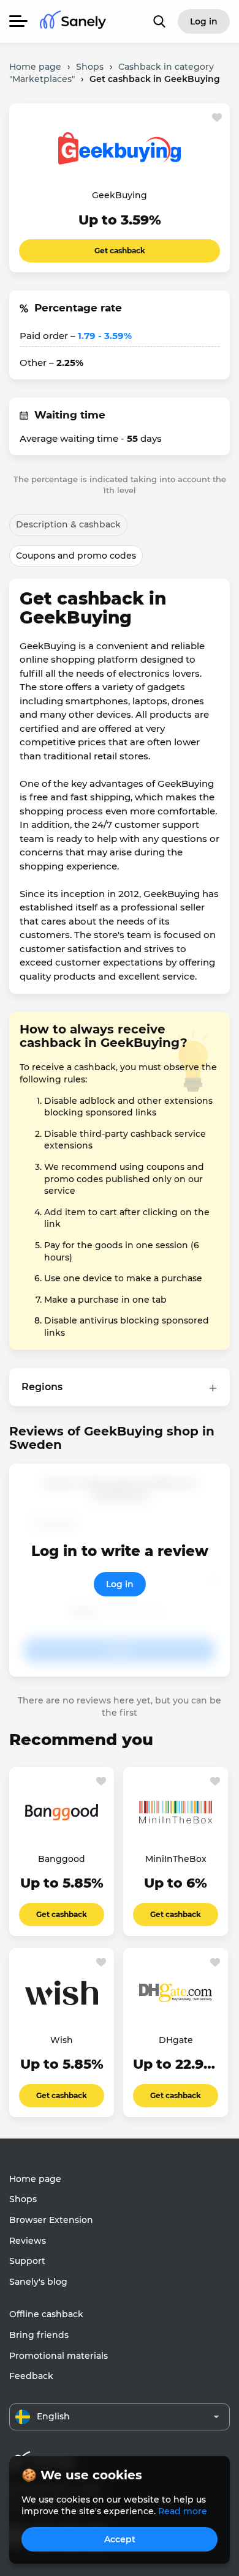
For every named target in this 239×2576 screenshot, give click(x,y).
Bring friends (39, 2335)
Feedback (31, 2376)
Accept (120, 2539)
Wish (62, 2040)
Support (27, 2261)
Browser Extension (51, 2220)
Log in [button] (204, 21)
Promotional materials (59, 2356)
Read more (183, 2511)
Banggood (62, 1859)
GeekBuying (120, 195)
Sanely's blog (38, 2282)
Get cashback (120, 251)
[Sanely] (73, 22)
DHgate (176, 2040)
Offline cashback (46, 2314)
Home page (35, 2179)
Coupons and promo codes (76, 556)
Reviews (28, 2241)
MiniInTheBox (176, 1859)
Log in (120, 1584)
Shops (23, 2199)
